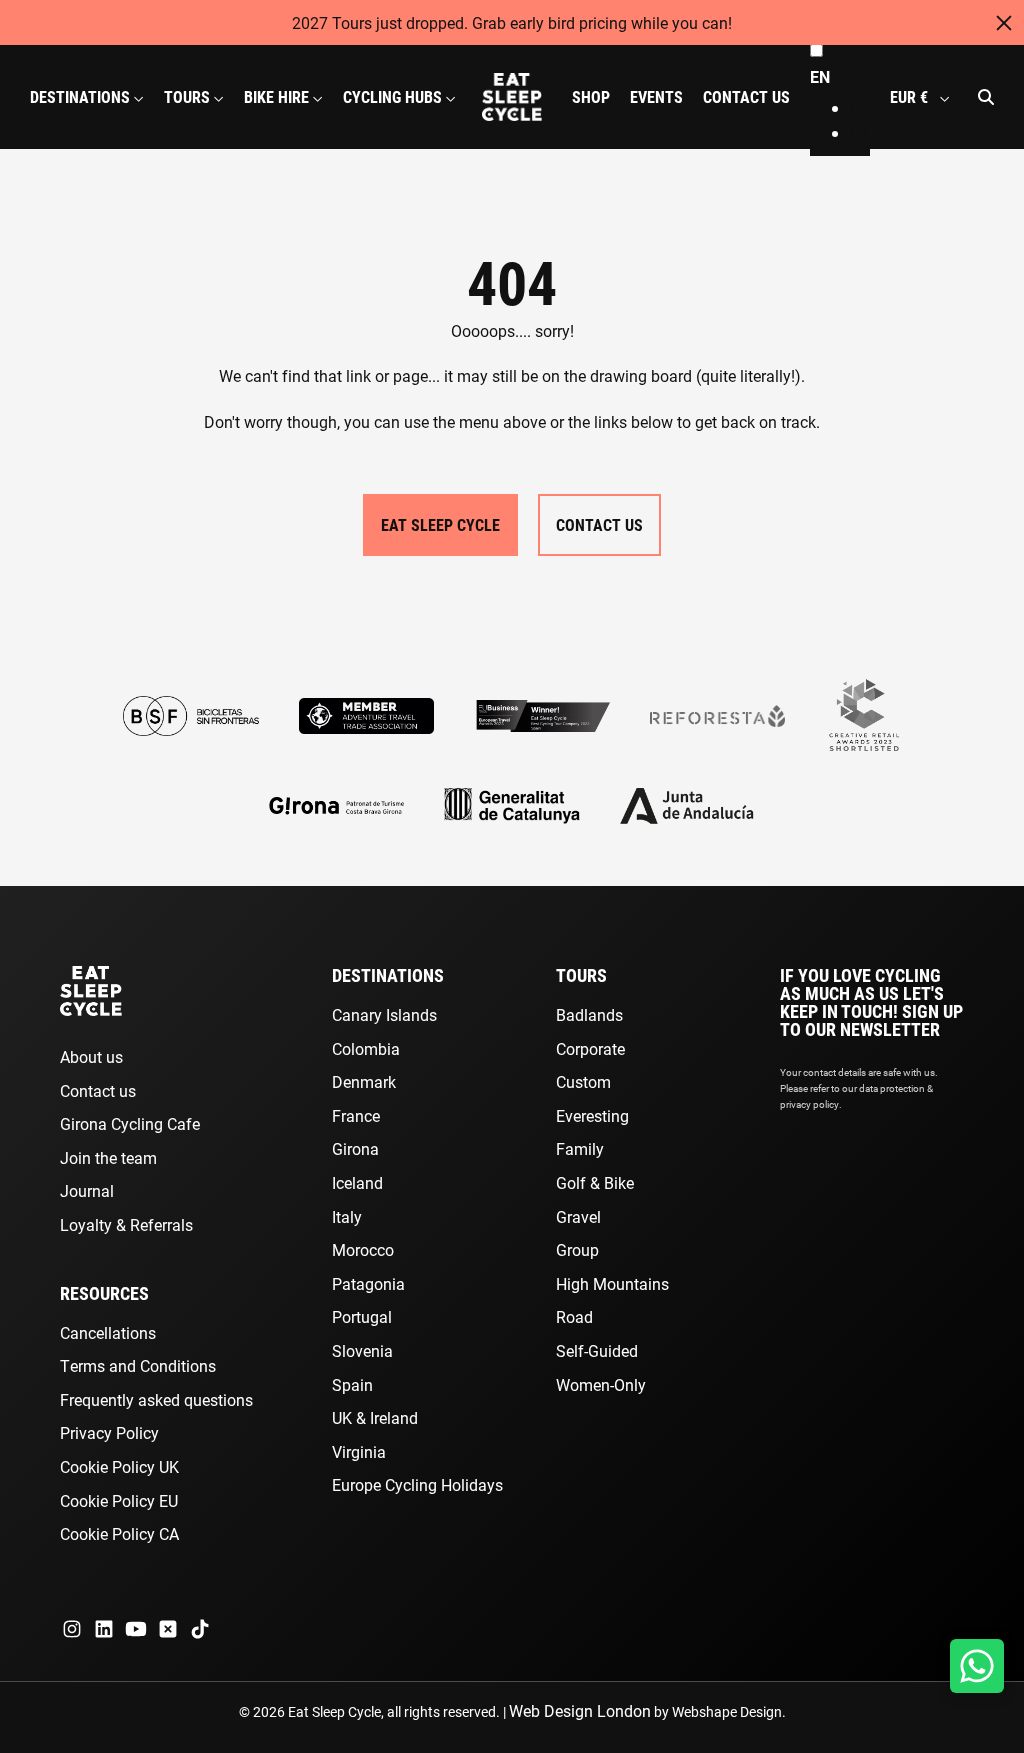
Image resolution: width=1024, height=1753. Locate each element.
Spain (352, 1384)
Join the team (108, 1157)
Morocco (363, 1249)
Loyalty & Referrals (126, 1224)
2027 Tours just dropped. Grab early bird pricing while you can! (512, 22)
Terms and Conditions (138, 1365)
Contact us (98, 1090)
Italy (347, 1216)
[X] (168, 1629)
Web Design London (580, 1710)
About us (91, 1056)
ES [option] (859, 107)
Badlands (589, 1014)
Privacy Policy (109, 1432)
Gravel (578, 1216)
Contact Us (599, 524)
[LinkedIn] (104, 1629)
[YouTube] (136, 1629)
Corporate (590, 1048)
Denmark (364, 1081)
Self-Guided (597, 1350)
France (356, 1115)
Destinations (388, 975)
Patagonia (368, 1283)
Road (574, 1316)
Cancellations (108, 1332)
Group (577, 1249)
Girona (355, 1148)
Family (580, 1148)
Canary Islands (384, 1014)
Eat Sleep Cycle (440, 524)
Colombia (366, 1048)
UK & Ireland (375, 1417)
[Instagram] (72, 1629)
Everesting (592, 1115)
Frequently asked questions (156, 1399)
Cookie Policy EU (119, 1500)
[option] (860, 108)
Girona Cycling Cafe (130, 1123)
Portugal (362, 1316)
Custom (583, 1081)
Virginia (359, 1451)
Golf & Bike (595, 1182)
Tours (581, 975)
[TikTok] (200, 1629)
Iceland (357, 1182)
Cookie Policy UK (119, 1466)
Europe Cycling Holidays (417, 1484)
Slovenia (362, 1350)
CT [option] (860, 132)
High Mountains (612, 1283)
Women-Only (601, 1384)
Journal (87, 1190)
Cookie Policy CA (119, 1533)
